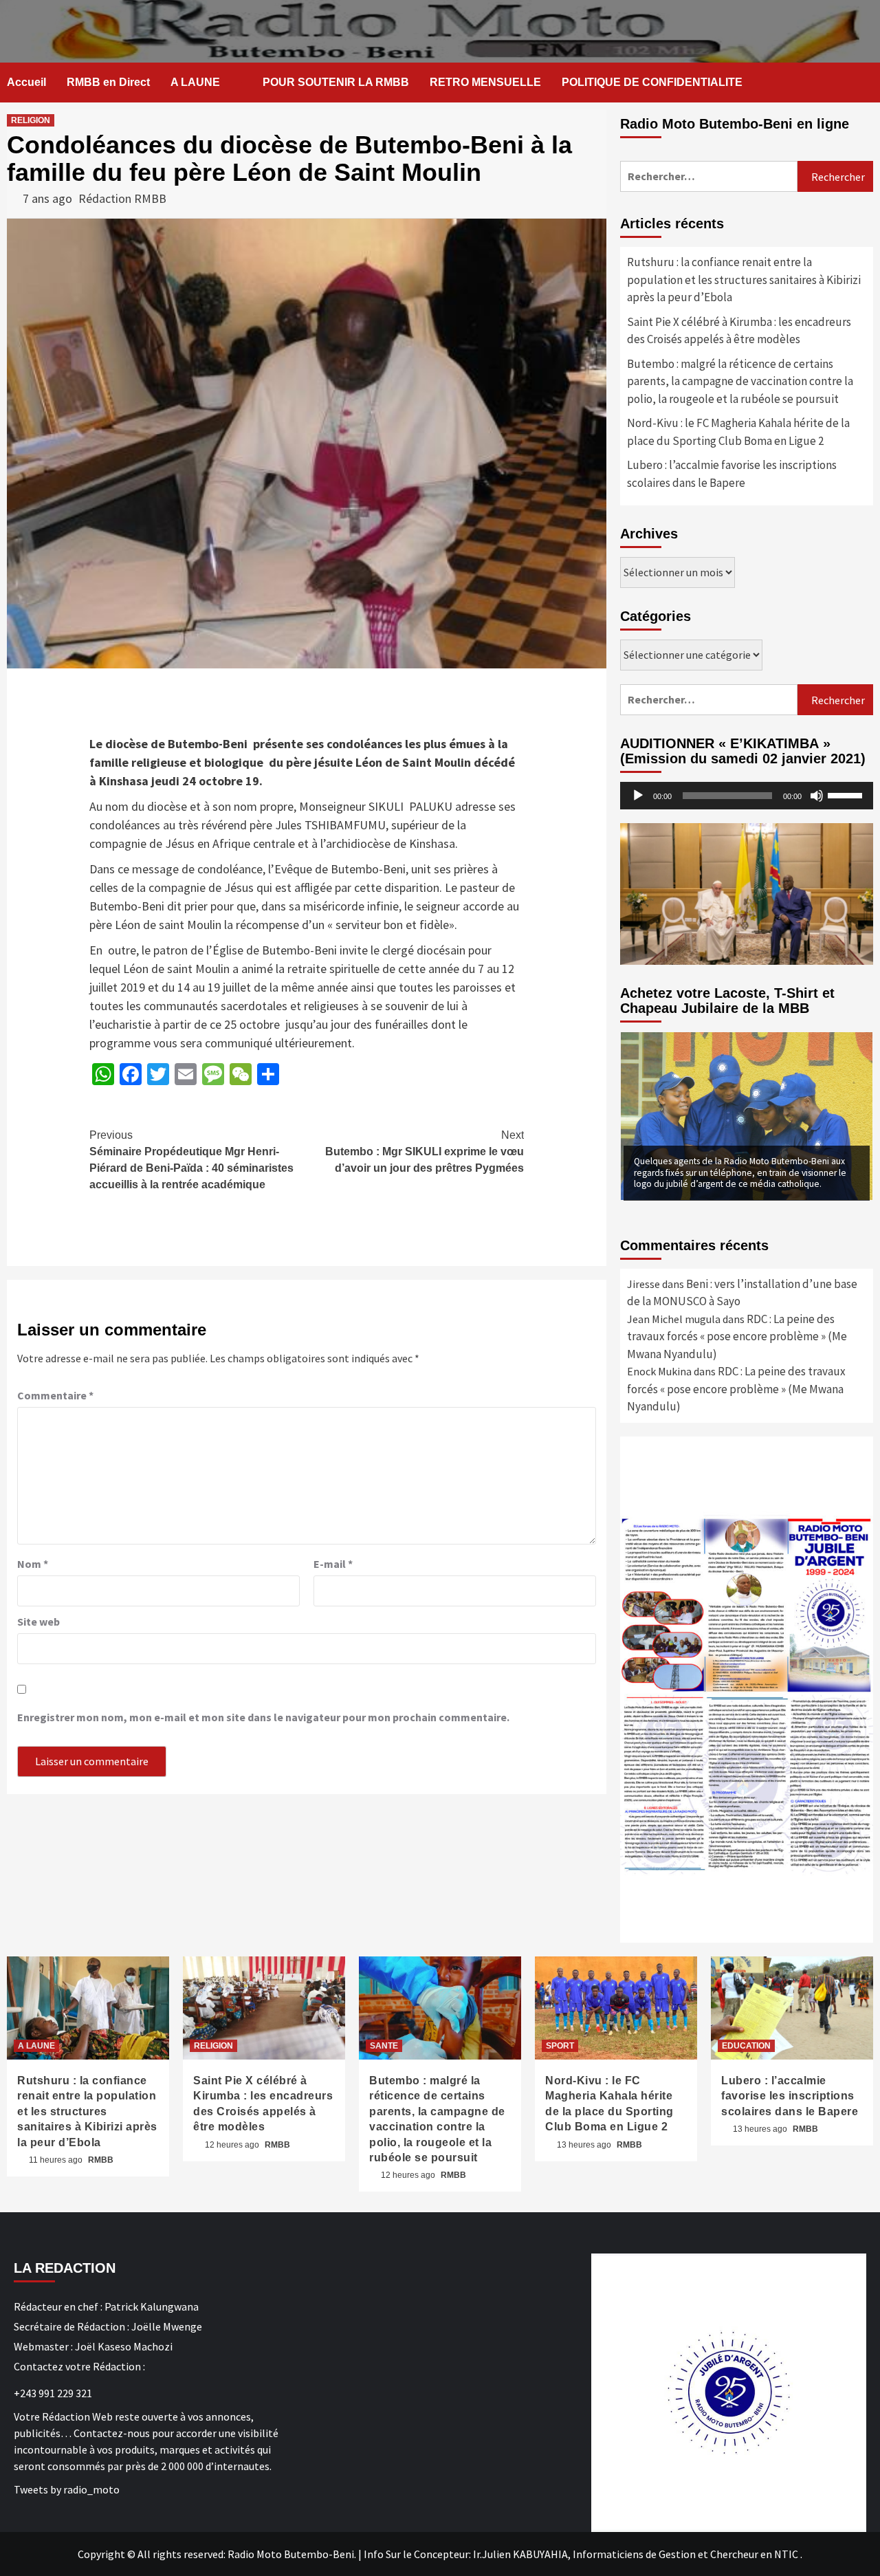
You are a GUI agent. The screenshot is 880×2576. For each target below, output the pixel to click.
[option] (747, 1116)
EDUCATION (746, 2046)
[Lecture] (638, 796)
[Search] (865, 83)
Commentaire (55, 1395)
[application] (747, 796)
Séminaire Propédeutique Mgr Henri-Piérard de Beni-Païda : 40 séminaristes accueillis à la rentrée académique (191, 1160)
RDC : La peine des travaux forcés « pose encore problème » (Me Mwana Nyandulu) (737, 1336)
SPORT (560, 2046)
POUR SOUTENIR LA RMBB (336, 82)
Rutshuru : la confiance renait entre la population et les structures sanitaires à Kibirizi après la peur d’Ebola (744, 280)
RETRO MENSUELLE (485, 82)
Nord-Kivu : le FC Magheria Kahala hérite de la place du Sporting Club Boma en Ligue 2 (738, 432)
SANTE (384, 2046)
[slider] (847, 794)
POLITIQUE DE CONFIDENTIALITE (652, 82)
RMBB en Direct (108, 82)
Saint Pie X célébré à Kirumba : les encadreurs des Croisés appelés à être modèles (739, 331)
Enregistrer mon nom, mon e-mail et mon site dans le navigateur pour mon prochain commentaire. (263, 1717)
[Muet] (817, 796)
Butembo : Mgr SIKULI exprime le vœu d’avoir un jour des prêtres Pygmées (425, 1151)
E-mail (333, 1564)
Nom (33, 1564)
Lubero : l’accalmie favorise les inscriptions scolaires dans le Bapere (732, 474)
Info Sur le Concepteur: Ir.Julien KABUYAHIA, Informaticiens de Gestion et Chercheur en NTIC (581, 2554)
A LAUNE (195, 82)
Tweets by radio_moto (67, 2489)
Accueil (26, 82)
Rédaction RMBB (122, 198)
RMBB (101, 2160)
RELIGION (31, 120)
